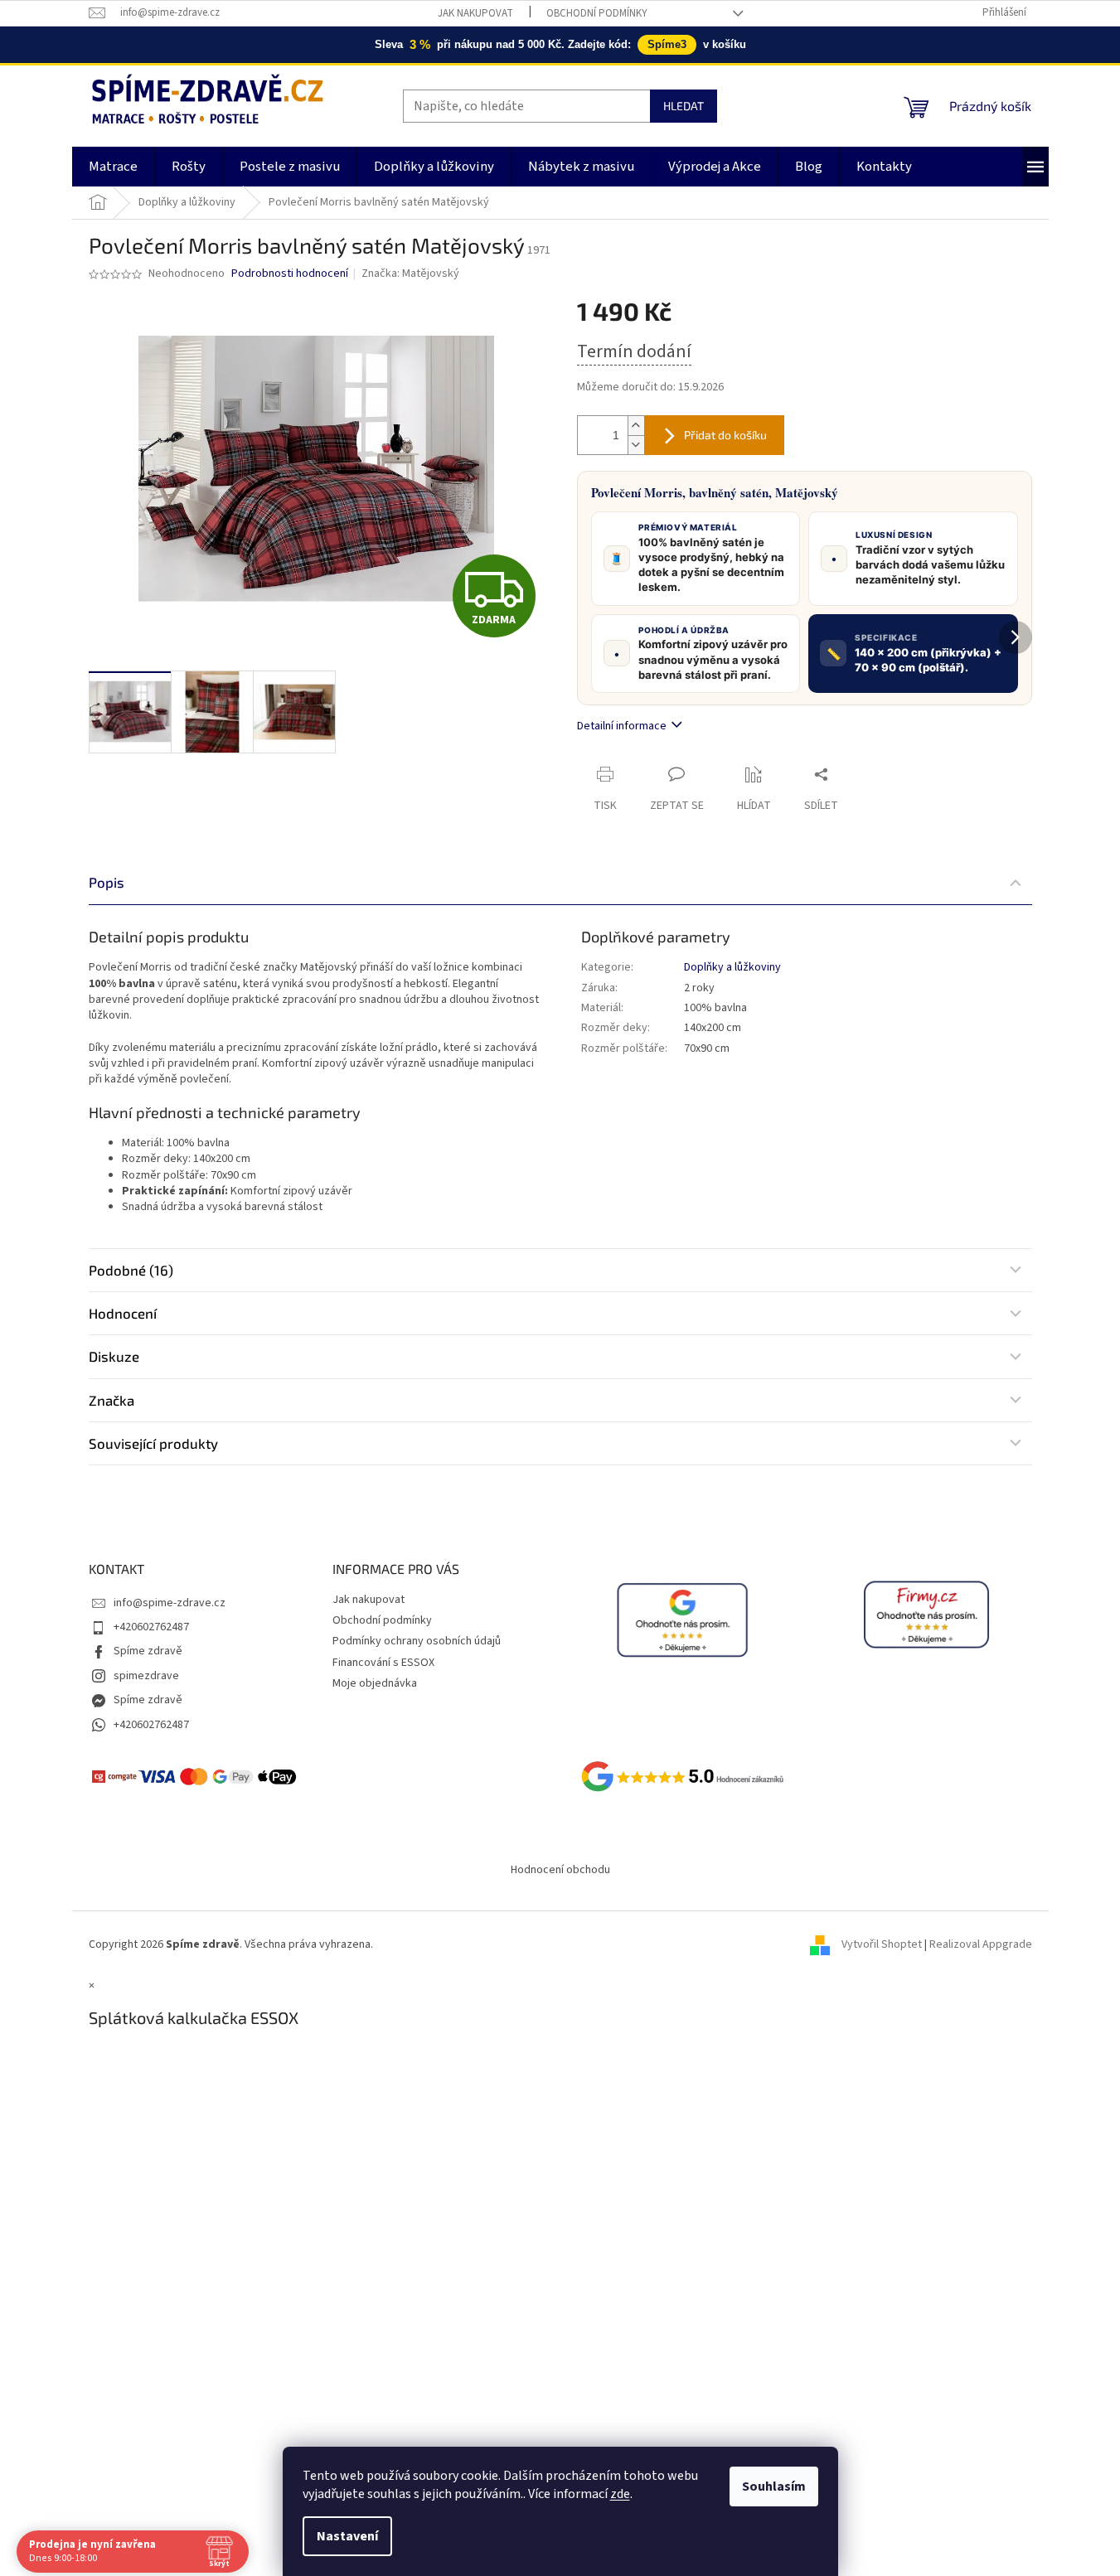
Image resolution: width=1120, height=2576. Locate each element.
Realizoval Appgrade (981, 1944)
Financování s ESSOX (383, 1663)
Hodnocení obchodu (560, 1870)
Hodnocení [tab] (123, 1313)
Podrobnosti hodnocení (290, 274)
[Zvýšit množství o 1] (636, 426)
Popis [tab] (107, 882)
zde (620, 2494)
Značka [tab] (112, 1400)
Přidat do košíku (725, 435)
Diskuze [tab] (114, 1356)
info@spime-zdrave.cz (170, 1603)
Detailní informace (622, 726)
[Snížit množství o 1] (636, 445)
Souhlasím (774, 2486)
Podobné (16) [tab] (131, 1270)
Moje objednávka (375, 1683)
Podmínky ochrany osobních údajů (417, 1641)
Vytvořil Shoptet (882, 1944)
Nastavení (347, 2536)
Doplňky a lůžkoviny (732, 967)
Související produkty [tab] (153, 1443)
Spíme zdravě (148, 1651)
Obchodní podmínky (597, 13)
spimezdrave (146, 1676)
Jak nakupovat (475, 13)
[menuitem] (113, 167)
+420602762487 (151, 1627)
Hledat (684, 106)
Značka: (410, 274)
